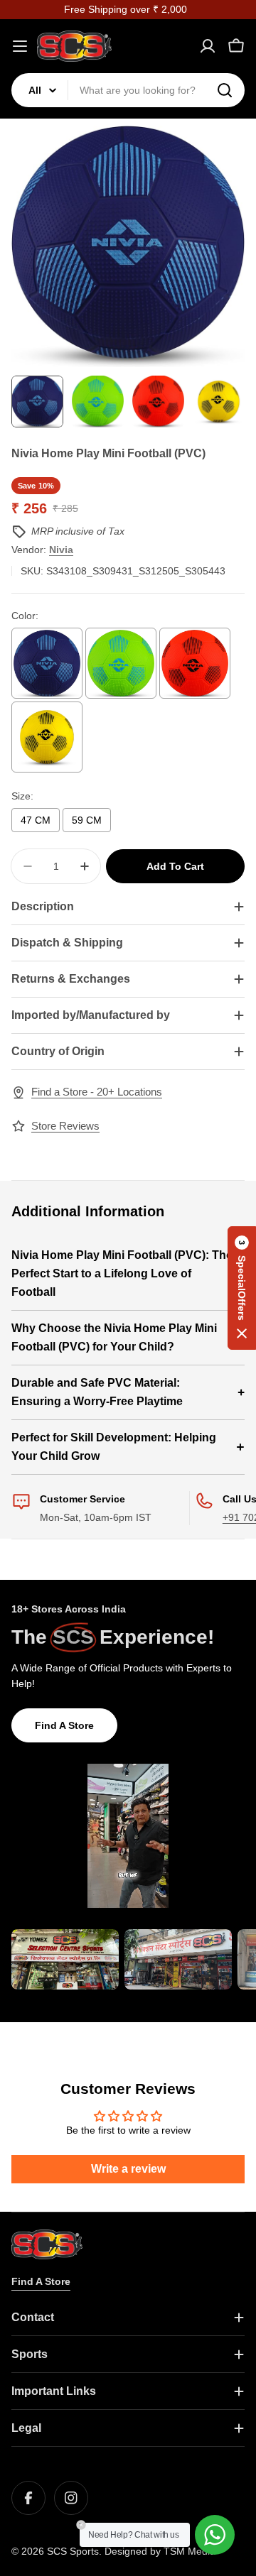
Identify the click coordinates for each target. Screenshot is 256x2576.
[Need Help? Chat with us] (215, 2535)
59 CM (87, 820)
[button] (242, 1288)
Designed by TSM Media (160, 2551)
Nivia (61, 550)
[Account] (208, 46)
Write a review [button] (128, 2169)
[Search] (225, 90)
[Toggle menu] (20, 46)
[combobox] (128, 90)
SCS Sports (73, 2551)
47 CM (36, 820)
